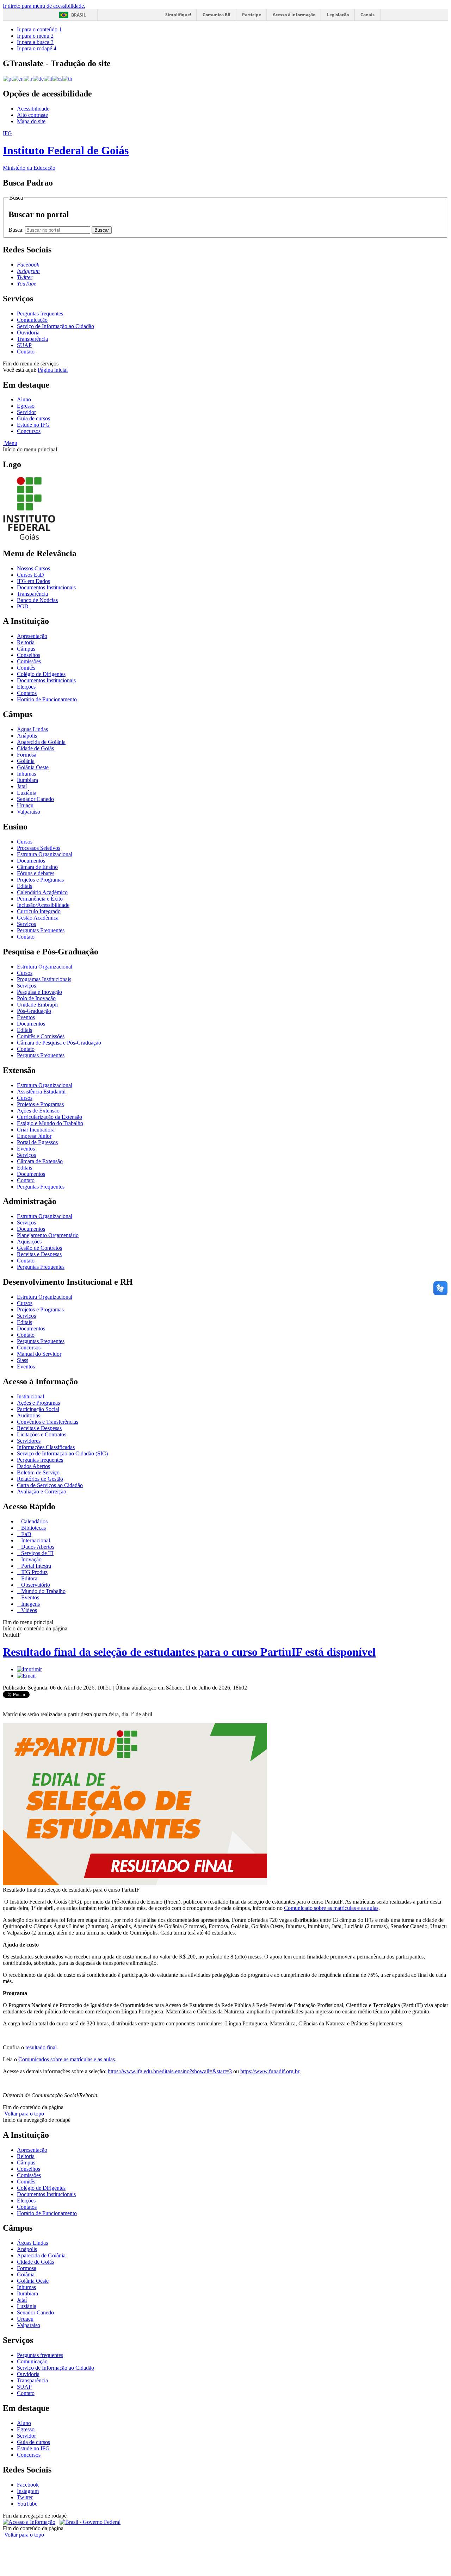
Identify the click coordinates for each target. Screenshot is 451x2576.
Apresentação (32, 636)
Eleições (26, 687)
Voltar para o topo (23, 2114)
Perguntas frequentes (40, 314)
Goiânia (26, 761)
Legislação (338, 15)
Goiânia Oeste (33, 767)
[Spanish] (57, 78)
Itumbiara (27, 780)
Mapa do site (31, 121)
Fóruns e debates (36, 873)
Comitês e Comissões (41, 1036)
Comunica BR (217, 15)
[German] (38, 78)
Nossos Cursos (33, 568)
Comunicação (32, 320)
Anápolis (27, 736)
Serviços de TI (37, 1553)
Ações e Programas (38, 1403)
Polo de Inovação (36, 998)
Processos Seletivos (39, 848)
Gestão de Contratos (39, 1248)
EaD (26, 1534)
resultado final (41, 2047)
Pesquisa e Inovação (39, 992)
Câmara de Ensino (37, 867)
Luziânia (27, 793)
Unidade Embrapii (37, 1005)
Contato (26, 352)
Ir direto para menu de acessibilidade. (44, 6)
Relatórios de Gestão (40, 1479)
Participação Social (38, 1409)
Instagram (28, 2491)
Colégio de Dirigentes (41, 674)
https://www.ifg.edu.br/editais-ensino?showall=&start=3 (170, 2071)
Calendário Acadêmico (42, 892)
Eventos (26, 1017)
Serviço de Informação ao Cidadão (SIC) (62, 1453)
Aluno (24, 399)
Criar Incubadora (36, 1130)
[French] (28, 78)
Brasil (79, 15)
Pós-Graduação (34, 1011)
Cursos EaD (30, 575)
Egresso (26, 406)
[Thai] (67, 78)
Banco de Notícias (37, 600)
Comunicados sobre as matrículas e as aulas (67, 2059)
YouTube (27, 2504)
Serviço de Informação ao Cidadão (55, 326)
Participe (252, 15)
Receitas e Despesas (39, 1254)
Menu (10, 443)
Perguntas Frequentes (41, 930)
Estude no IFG (33, 425)
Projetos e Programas (40, 880)
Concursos (29, 431)
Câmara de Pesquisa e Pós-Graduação (59, 1043)
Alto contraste (32, 115)
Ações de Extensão (38, 1111)
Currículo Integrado (39, 911)
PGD (23, 606)
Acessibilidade (33, 109)
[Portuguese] (8, 78)
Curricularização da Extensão (50, 1117)
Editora (29, 1578)
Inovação (31, 1559)
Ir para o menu (35, 36)
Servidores (29, 1441)
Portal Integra (35, 1566)
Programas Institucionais (44, 979)
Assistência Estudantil (41, 1092)
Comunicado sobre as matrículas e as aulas (331, 1908)
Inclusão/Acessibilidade (43, 905)
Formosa (27, 755)
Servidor (26, 412)
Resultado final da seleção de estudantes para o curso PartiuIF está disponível (189, 1652)
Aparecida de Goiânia (41, 742)
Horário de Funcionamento (47, 699)
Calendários (34, 1521)
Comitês (26, 668)
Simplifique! (178, 15)
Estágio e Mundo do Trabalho (50, 1123)
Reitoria (26, 642)
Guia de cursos (33, 418)
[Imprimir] (29, 1669)
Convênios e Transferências (48, 1422)
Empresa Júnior (34, 1136)
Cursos (25, 842)
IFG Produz (34, 1572)
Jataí (22, 786)
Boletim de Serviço (38, 1472)
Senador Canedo (35, 799)
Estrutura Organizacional (45, 854)
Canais (367, 15)
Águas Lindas (32, 729)
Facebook (28, 2485)
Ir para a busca (35, 42)
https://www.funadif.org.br (270, 2071)
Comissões (29, 661)
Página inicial (53, 370)
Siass (23, 1360)
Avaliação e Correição (42, 1491)
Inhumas (26, 774)
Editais (24, 886)
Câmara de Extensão (40, 1161)
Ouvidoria (28, 333)
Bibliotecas (33, 1528)
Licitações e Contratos (42, 1434)
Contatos (27, 693)
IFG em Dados (33, 581)
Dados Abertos (33, 1466)
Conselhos (29, 655)
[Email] (26, 1676)
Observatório (35, 1585)
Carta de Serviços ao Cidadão (50, 1485)
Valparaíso (29, 812)
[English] (18, 78)
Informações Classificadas (46, 1447)
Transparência (32, 339)
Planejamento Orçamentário (48, 1235)
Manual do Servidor (39, 1354)
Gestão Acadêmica (38, 918)
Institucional (30, 1396)
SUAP (24, 345)
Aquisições (29, 1242)
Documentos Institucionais (46, 587)
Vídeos (28, 1610)
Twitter (25, 2497)
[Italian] (48, 78)
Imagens (30, 1604)
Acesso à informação (294, 15)
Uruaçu (25, 805)
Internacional (35, 1540)
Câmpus (26, 649)
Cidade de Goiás (35, 748)
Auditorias (29, 1415)
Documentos (31, 861)
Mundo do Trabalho (43, 1591)
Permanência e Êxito (40, 899)
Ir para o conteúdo (39, 29)
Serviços (26, 924)
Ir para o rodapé (37, 48)
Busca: (17, 230)
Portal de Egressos (37, 1142)
